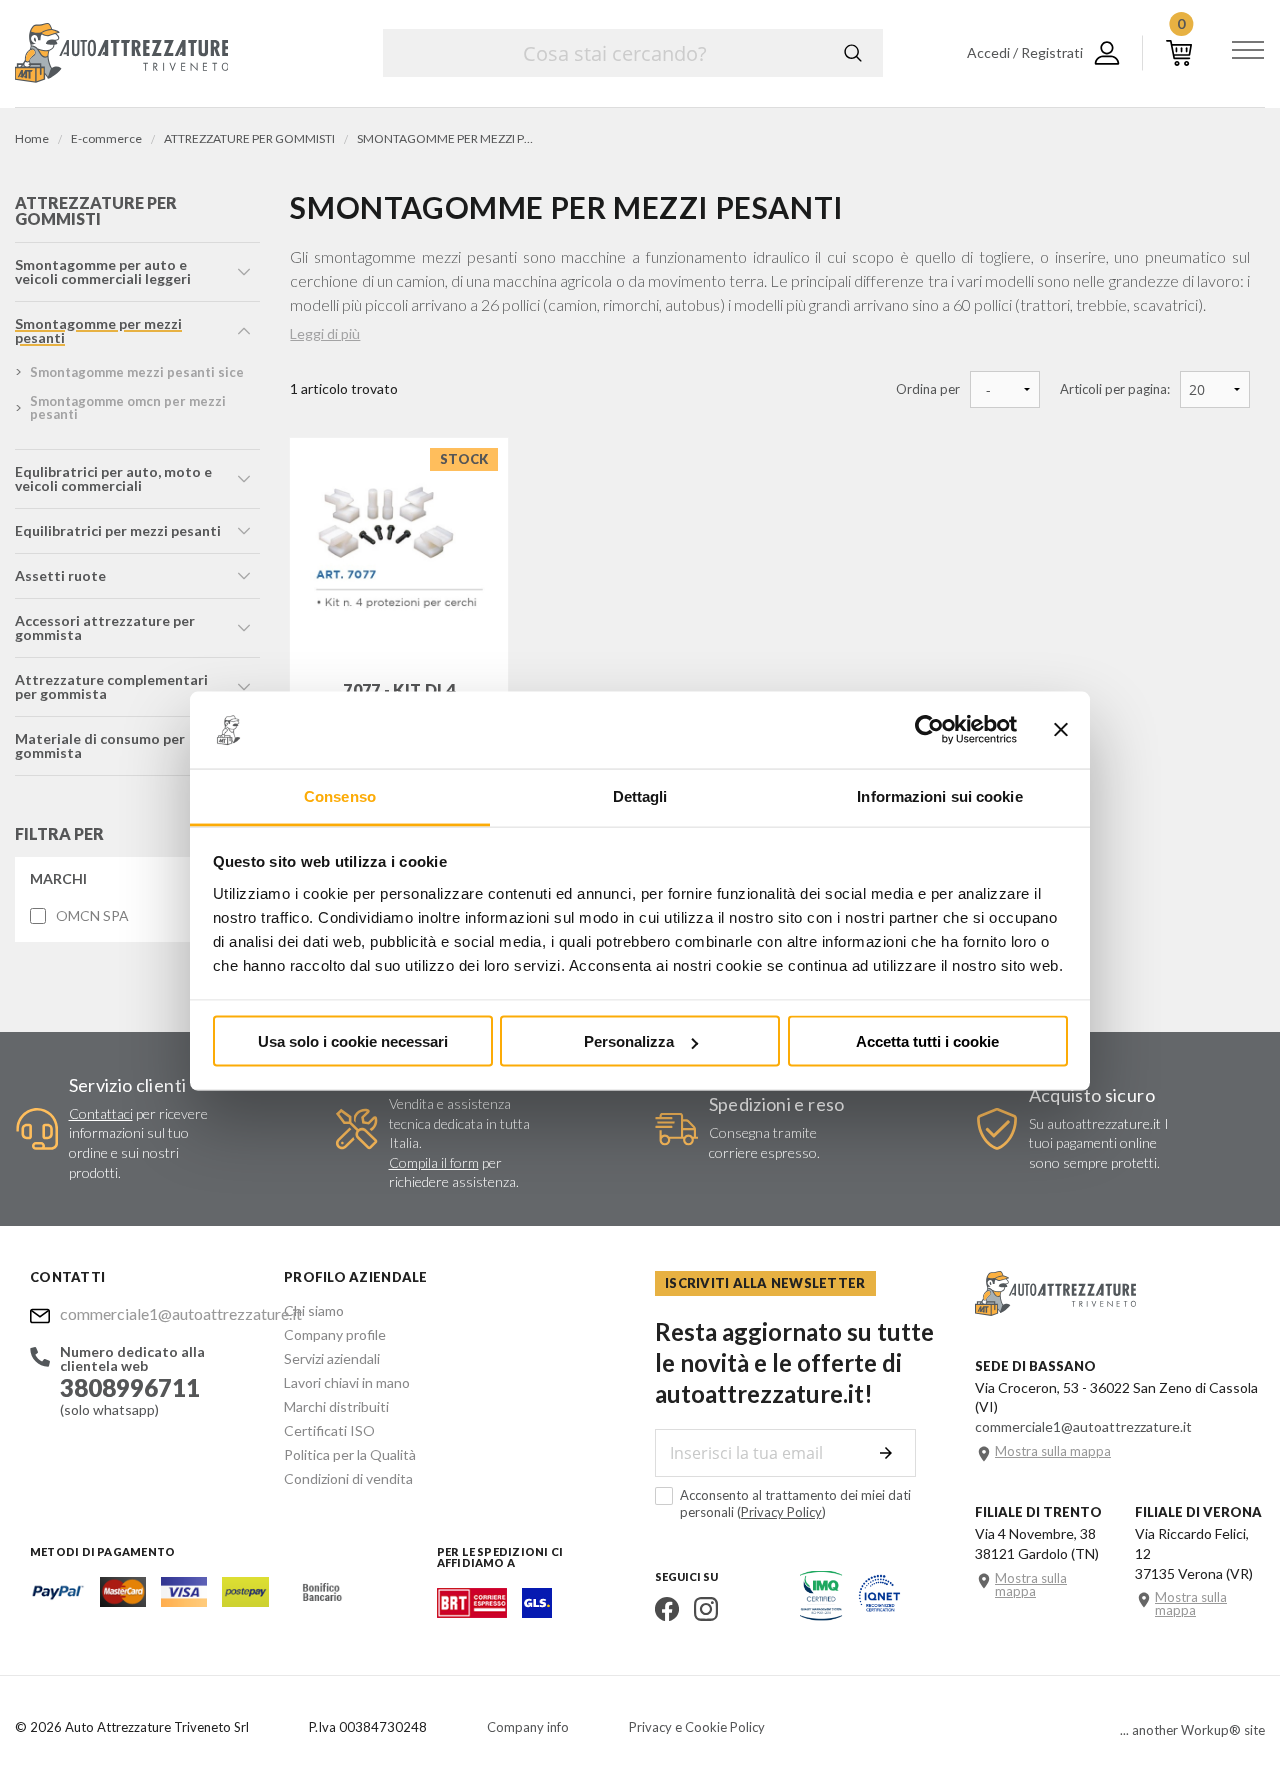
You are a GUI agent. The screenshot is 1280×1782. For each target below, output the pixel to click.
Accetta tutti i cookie (927, 1041)
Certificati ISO (329, 1430)
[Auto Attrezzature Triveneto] (121, 53)
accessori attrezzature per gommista (105, 627)
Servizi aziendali (332, 1358)
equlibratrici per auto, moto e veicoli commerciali (113, 478)
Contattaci (101, 1113)
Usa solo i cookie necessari (353, 1041)
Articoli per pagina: (1115, 389)
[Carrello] (1179, 53)
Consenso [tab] (340, 795)
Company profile (335, 1334)
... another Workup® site (1192, 1730)
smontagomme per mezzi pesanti (98, 330)
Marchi (58, 878)
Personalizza (629, 1041)
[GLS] (537, 1611)
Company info (528, 1727)
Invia (886, 1453)
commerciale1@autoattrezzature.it (157, 1313)
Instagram (706, 1609)
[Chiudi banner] (1061, 730)
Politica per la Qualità (350, 1454)
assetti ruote (60, 575)
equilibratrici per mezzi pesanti (118, 530)
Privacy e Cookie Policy (697, 1727)
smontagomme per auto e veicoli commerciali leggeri (103, 271)
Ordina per (928, 389)
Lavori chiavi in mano (347, 1382)
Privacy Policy (781, 1512)
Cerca (853, 53)
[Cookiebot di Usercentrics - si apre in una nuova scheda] (929, 730)
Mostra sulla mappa (1053, 1451)
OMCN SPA (92, 916)
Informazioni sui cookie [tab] (939, 795)
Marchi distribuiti (336, 1406)
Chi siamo (314, 1310)
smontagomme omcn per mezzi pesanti (128, 407)
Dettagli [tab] (640, 795)
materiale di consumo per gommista (100, 745)
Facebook (667, 1609)
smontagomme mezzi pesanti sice (137, 372)
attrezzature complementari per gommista (111, 686)
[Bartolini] (472, 1611)
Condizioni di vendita (348, 1478)
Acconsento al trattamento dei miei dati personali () (795, 1503)
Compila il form (434, 1162)
